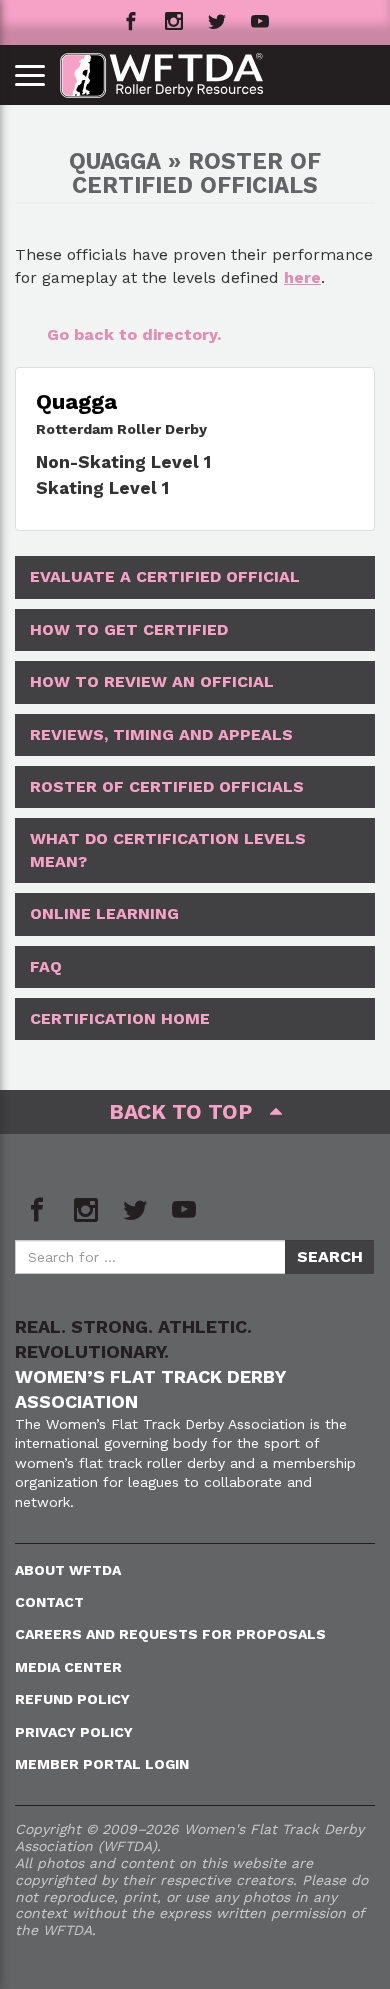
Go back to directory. (134, 334)
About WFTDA (68, 1570)
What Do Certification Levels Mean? (168, 849)
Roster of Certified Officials (167, 786)
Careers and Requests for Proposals (170, 1634)
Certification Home (120, 1018)
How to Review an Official (152, 681)
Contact (49, 1602)
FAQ (46, 966)
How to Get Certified (129, 629)
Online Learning (104, 913)
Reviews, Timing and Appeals (161, 734)
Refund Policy (72, 1699)
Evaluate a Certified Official (165, 576)
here (302, 277)
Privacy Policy (74, 1732)
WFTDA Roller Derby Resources (172, 75)
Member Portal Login (102, 1764)
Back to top (189, 1111)
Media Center (68, 1667)
